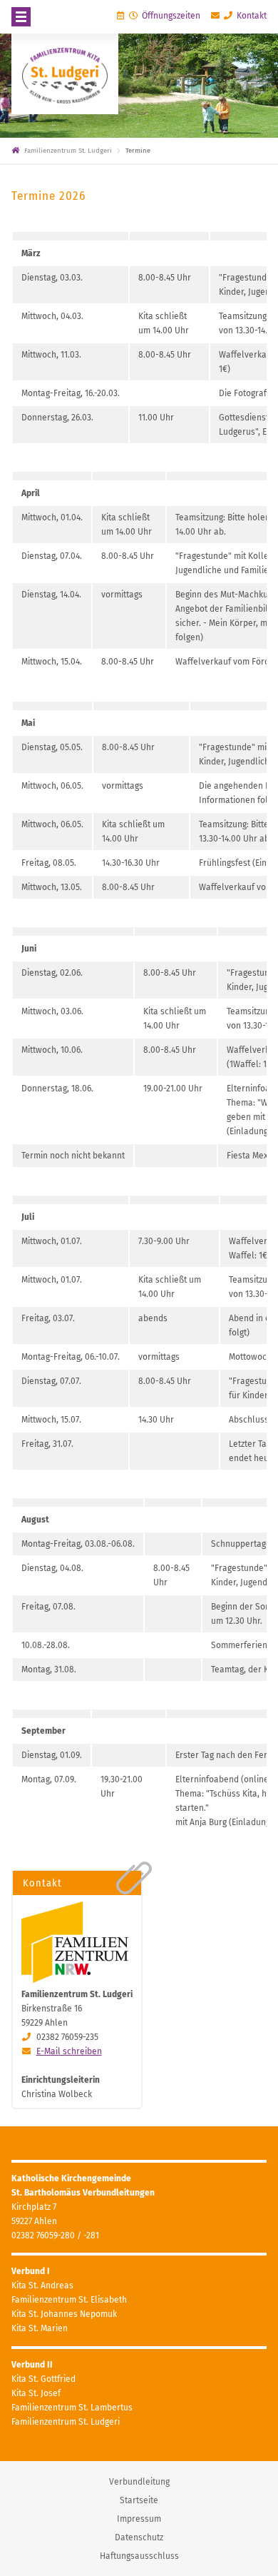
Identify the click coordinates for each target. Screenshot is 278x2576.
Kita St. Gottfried (43, 2379)
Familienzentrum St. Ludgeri (66, 2422)
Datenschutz (139, 2537)
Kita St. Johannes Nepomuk (64, 2314)
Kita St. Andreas (42, 2285)
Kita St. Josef (36, 2393)
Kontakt (251, 16)
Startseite (139, 2500)
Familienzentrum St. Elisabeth (69, 2300)
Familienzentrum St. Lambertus (72, 2408)
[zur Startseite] (65, 74)
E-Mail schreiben (69, 2051)
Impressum (139, 2519)
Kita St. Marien (40, 2328)
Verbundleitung (139, 2482)
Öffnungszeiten (170, 16)
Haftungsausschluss (139, 2556)
